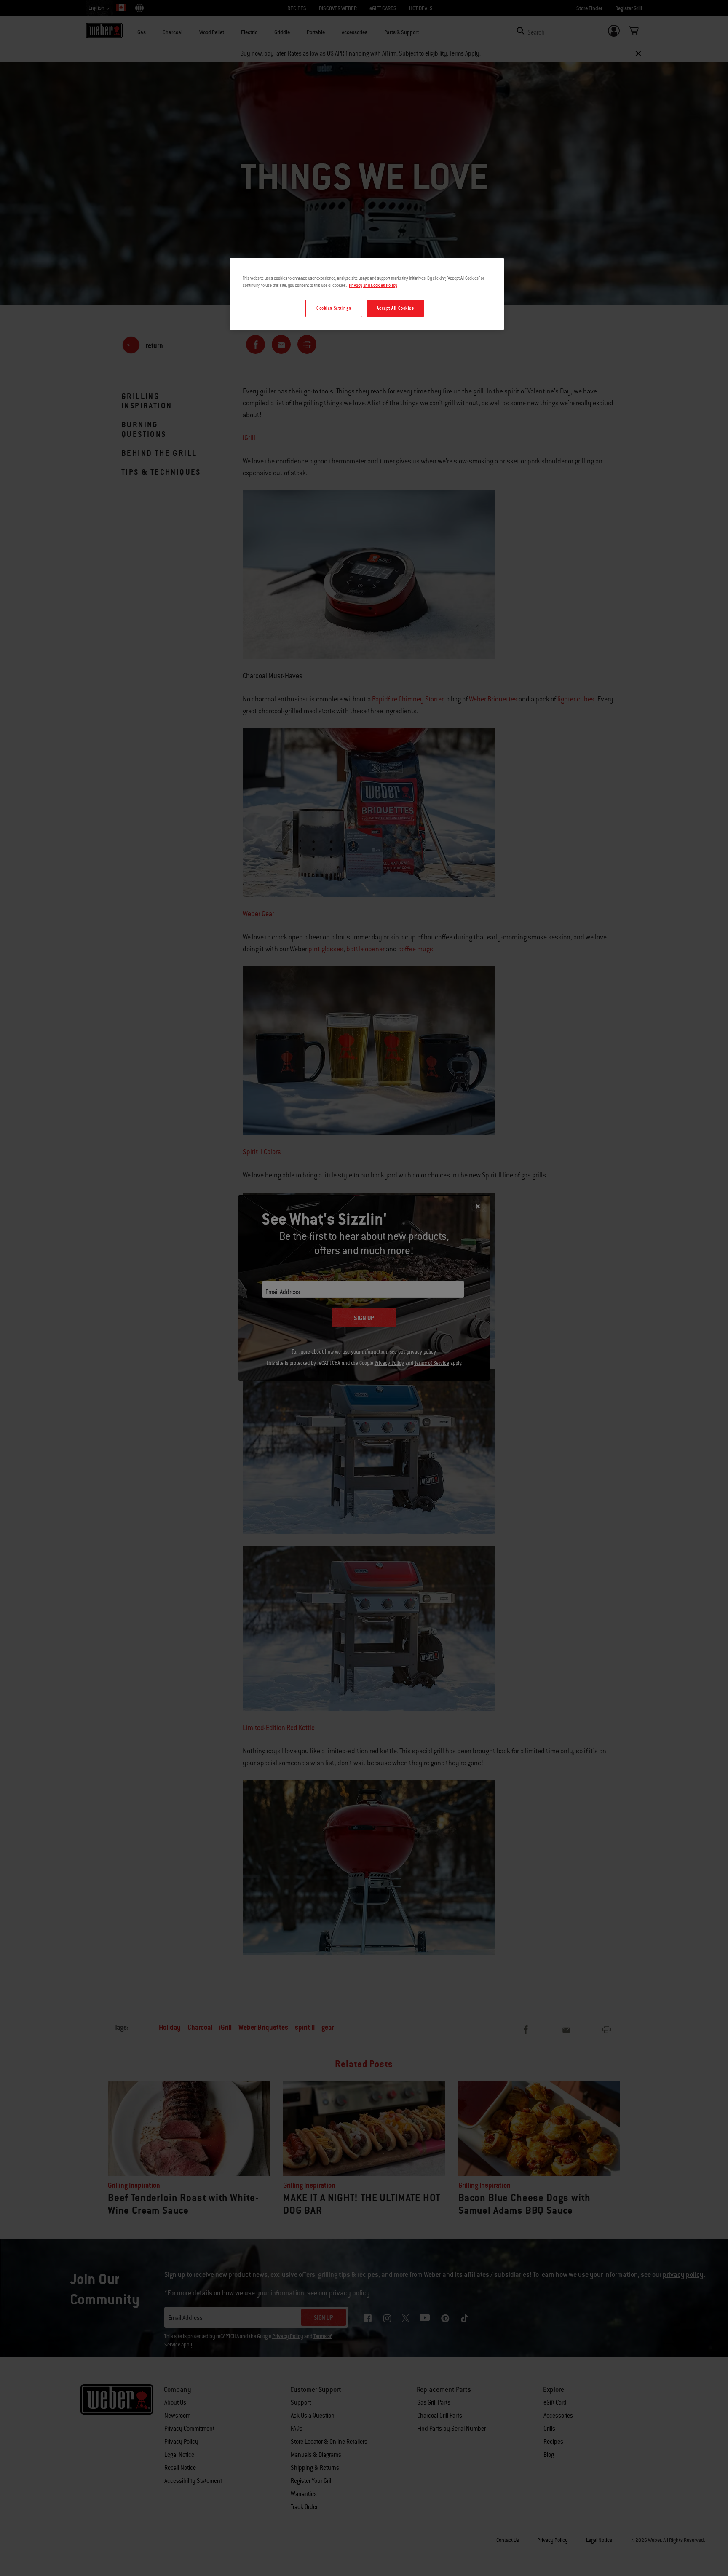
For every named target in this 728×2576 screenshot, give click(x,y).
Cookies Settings (334, 308)
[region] (367, 294)
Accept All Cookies (395, 308)
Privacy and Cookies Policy (373, 285)
